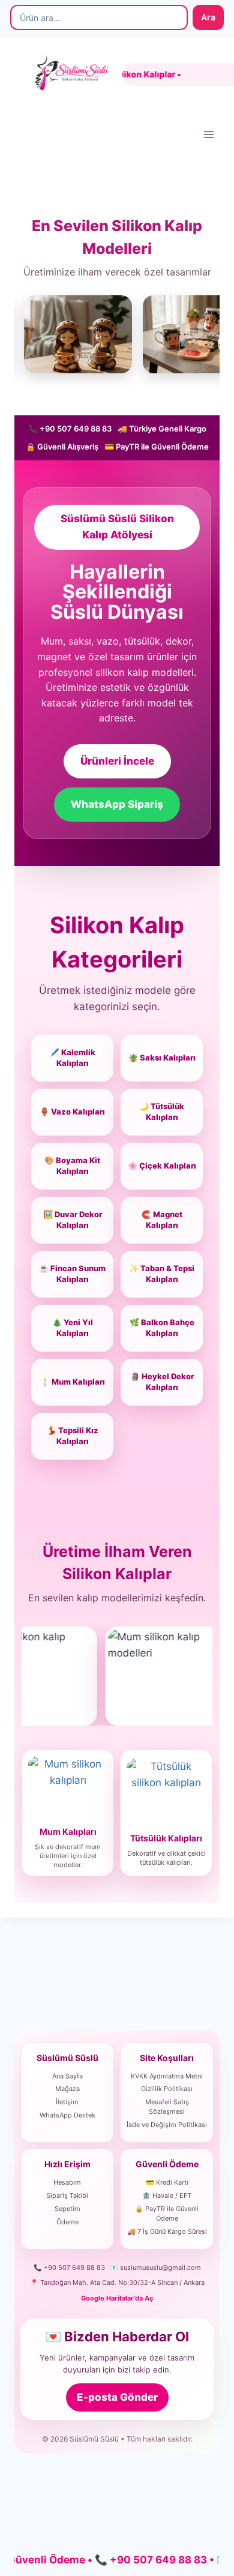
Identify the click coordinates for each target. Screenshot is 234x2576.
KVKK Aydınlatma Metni (167, 2076)
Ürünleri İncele (117, 761)
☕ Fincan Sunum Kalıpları (72, 1274)
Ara (208, 17)
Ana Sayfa (67, 2076)
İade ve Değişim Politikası (167, 2125)
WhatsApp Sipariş (117, 804)
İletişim (67, 2102)
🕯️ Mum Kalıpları (73, 1382)
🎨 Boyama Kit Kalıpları (72, 1166)
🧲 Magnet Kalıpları (162, 1220)
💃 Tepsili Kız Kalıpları (73, 1436)
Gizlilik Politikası (167, 2089)
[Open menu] (208, 134)
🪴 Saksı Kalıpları (162, 1058)
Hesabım (67, 2182)
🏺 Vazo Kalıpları (72, 1112)
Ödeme (67, 2222)
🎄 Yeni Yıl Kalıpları (73, 1328)
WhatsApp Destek (67, 2115)
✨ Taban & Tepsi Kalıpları (162, 1274)
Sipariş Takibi (67, 2195)
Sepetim (67, 2209)
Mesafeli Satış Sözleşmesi (167, 2107)
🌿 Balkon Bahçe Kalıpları (162, 1328)
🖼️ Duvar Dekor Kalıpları (73, 1220)
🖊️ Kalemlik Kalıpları (73, 1058)
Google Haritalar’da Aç (117, 2298)
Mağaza (67, 2089)
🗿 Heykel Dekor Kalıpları (162, 1382)
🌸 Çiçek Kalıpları (162, 1166)
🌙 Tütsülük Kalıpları (162, 1112)
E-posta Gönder (117, 2397)
